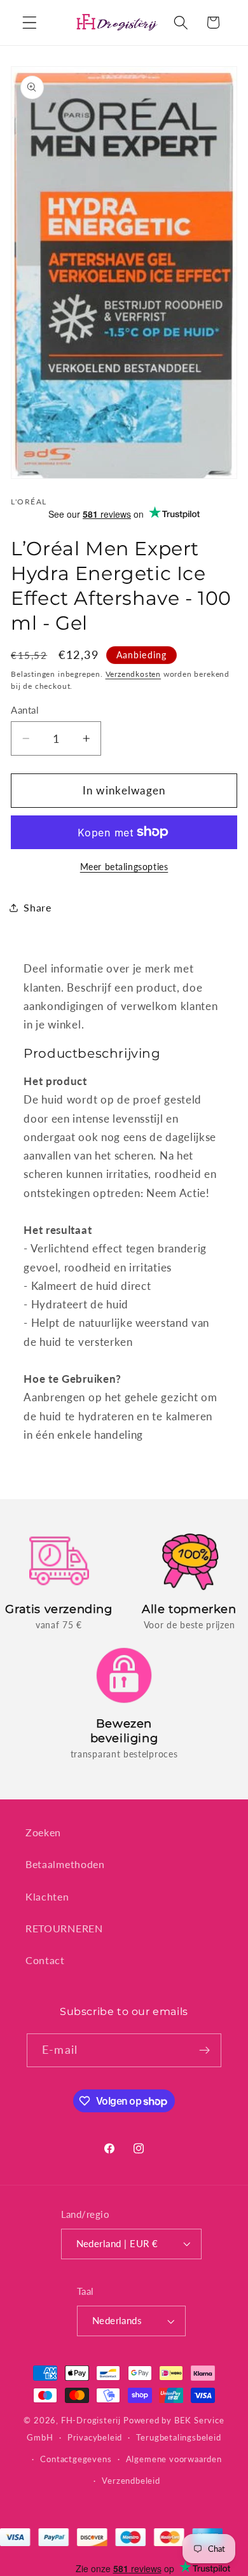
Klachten (47, 1896)
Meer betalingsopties (124, 867)
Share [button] (37, 907)
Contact (45, 1960)
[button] (30, 23)
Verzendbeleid (131, 2481)
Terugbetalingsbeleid (178, 2438)
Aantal (25, 710)
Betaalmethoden (65, 1864)
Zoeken (43, 1832)
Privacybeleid (95, 2438)
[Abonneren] (204, 2051)
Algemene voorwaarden (174, 2459)
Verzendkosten (133, 674)
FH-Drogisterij (91, 2420)
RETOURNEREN (64, 1928)
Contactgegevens (76, 2459)
